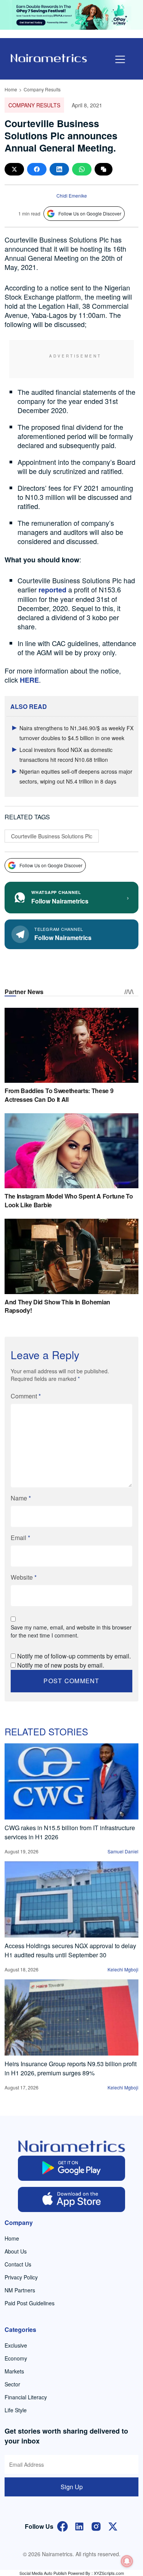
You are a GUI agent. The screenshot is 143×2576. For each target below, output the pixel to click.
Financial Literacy (26, 2397)
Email (20, 1538)
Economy (16, 2358)
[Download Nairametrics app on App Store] (71, 2199)
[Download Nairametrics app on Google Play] (71, 2168)
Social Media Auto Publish (43, 2573)
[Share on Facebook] (37, 169)
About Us (16, 2251)
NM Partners (20, 2290)
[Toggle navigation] (120, 59)
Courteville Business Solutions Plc (52, 836)
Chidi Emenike (72, 196)
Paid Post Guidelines (30, 2303)
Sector (12, 2384)
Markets (14, 2371)
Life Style (16, 2410)
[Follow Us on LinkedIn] (79, 2526)
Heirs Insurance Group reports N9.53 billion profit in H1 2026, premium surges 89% (71, 2068)
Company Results (42, 89)
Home (11, 89)
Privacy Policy (21, 2277)
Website (24, 1577)
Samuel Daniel (123, 1851)
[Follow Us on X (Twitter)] (113, 2526)
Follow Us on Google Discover (90, 213)
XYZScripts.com (109, 2573)
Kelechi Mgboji (123, 1969)
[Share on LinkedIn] (59, 169)
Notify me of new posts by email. (61, 1665)
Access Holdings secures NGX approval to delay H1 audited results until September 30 (70, 1950)
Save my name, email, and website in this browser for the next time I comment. (71, 1631)
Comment (26, 1396)
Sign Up (72, 2487)
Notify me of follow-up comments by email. (74, 1656)
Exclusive (16, 2345)
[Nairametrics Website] (49, 57)
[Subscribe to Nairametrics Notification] (127, 2561)
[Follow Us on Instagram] (96, 2526)
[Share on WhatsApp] (82, 169)
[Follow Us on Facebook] (63, 2526)
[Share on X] (14, 169)
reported (52, 590)
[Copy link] (104, 169)
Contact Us (18, 2264)
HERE (29, 680)
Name (21, 1498)
